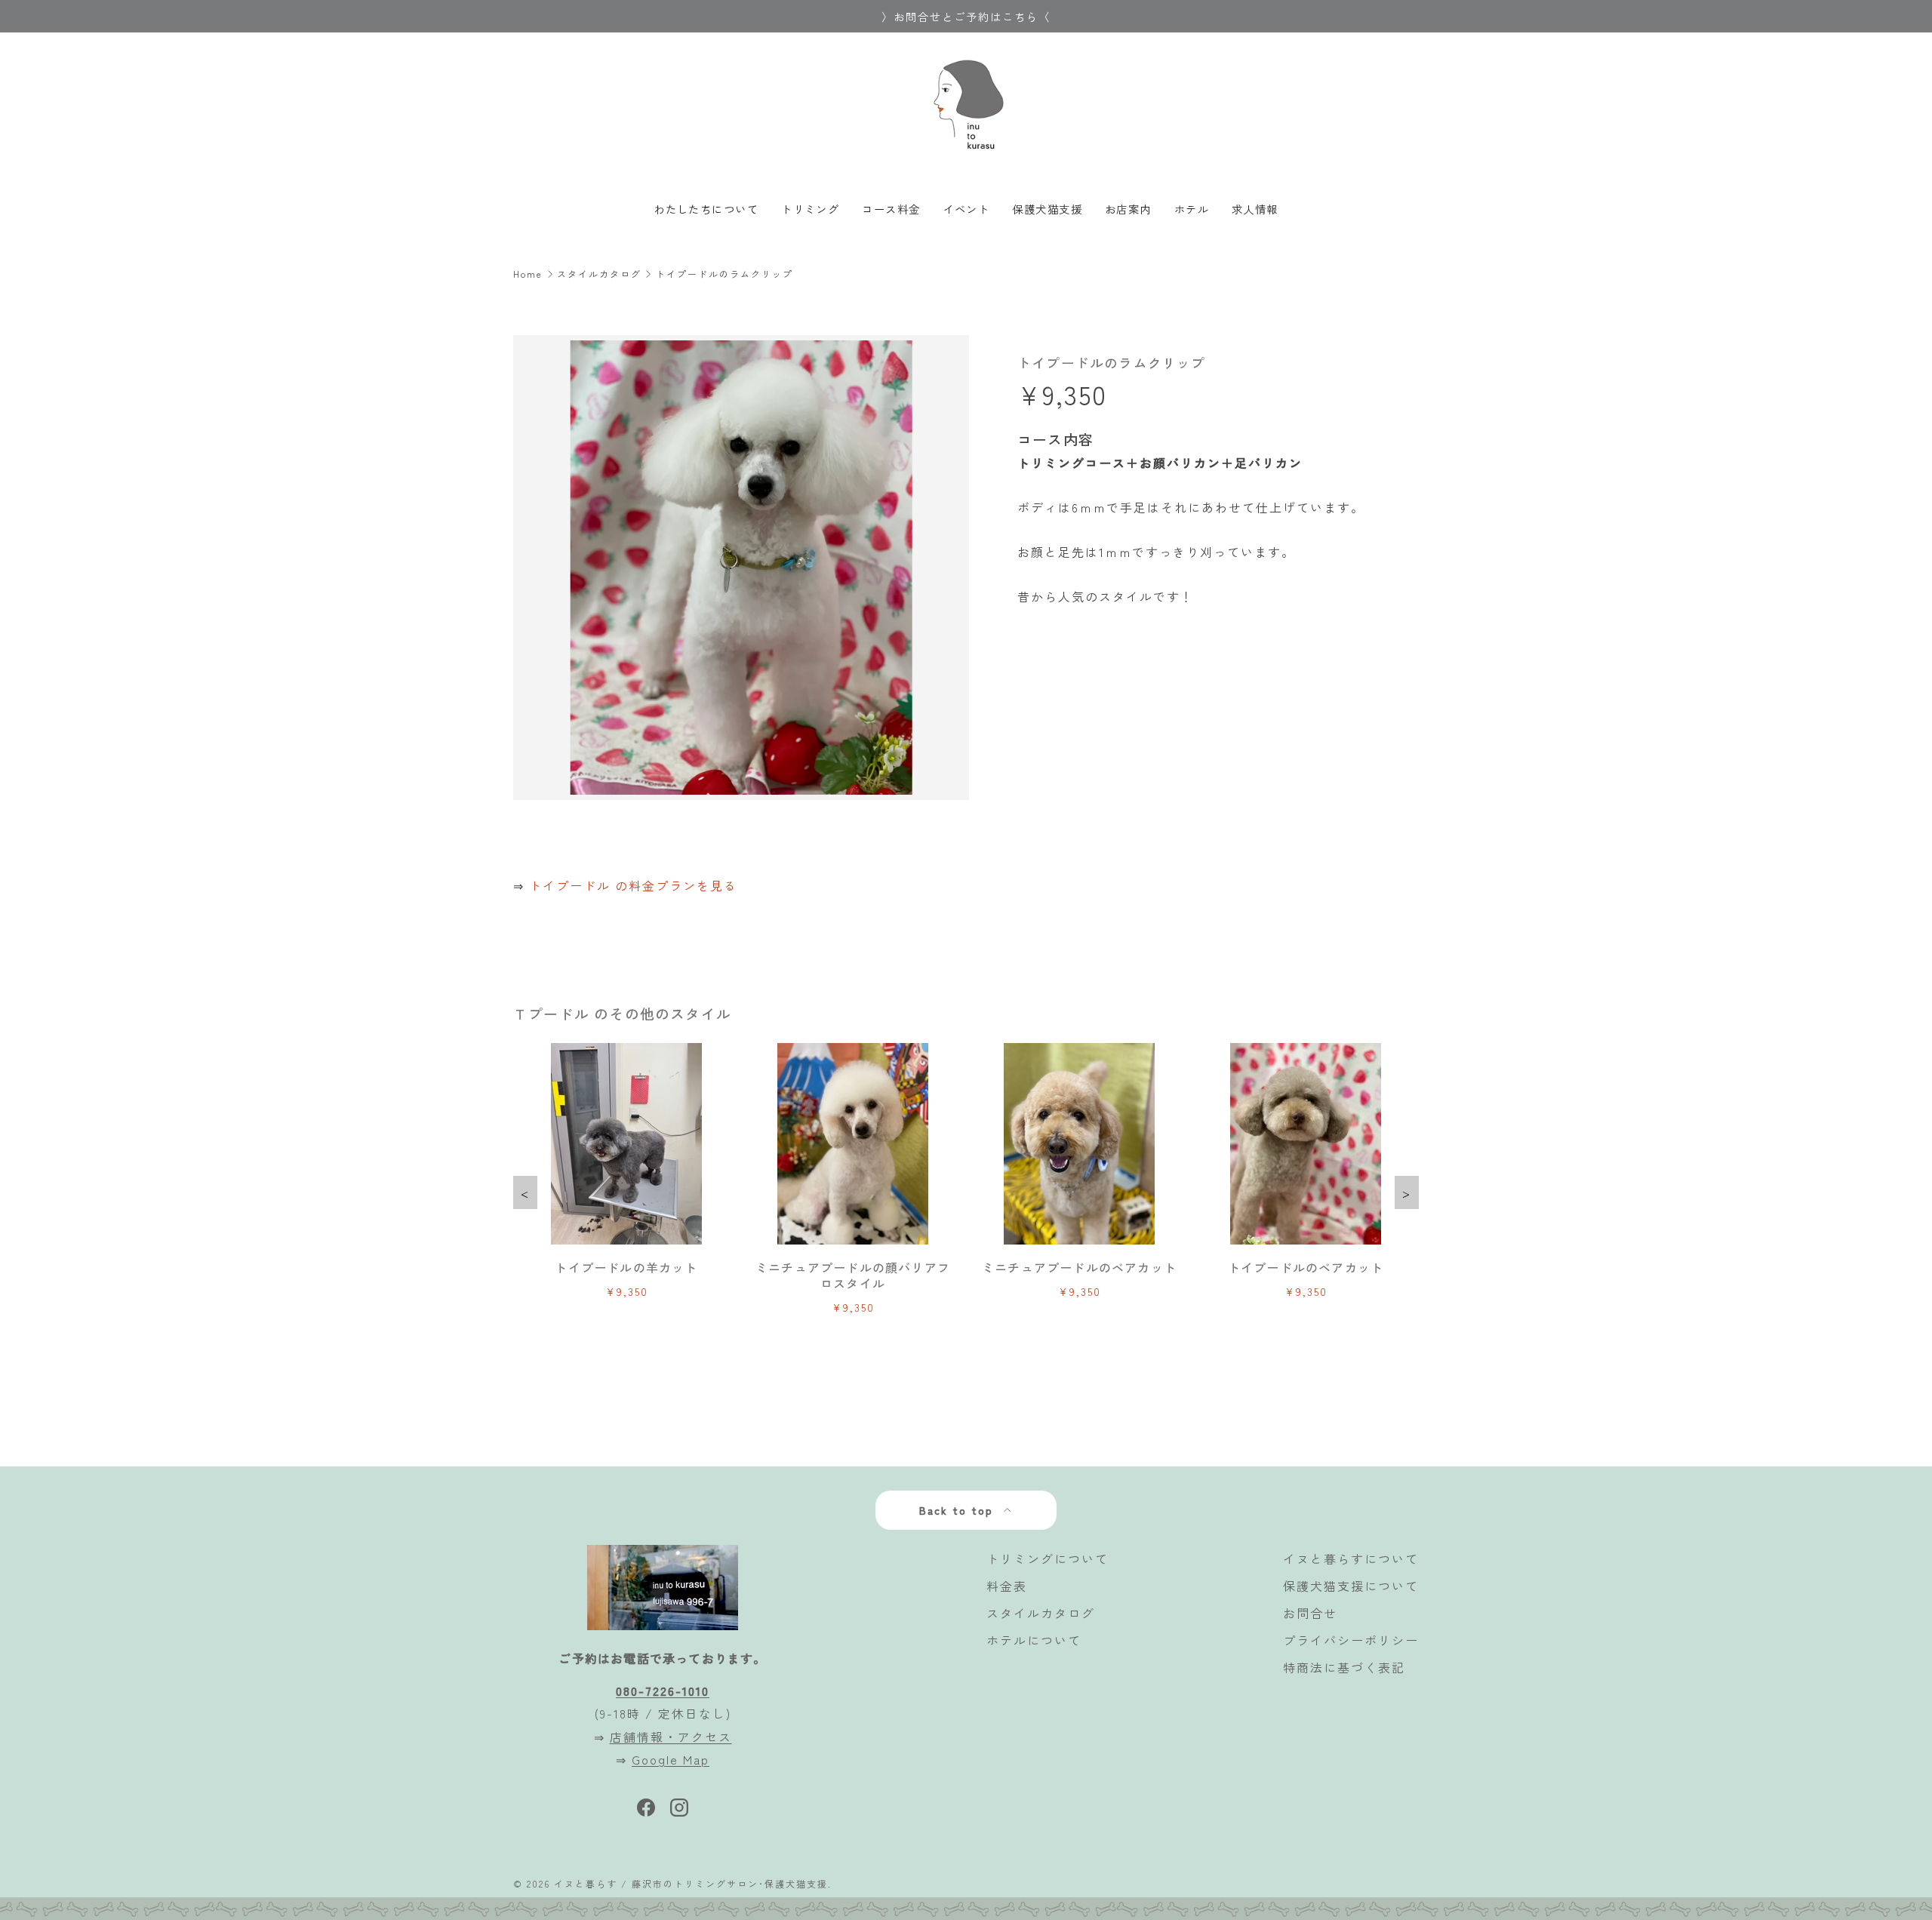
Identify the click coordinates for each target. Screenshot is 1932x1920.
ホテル (1192, 209)
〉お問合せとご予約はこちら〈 (966, 16)
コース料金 (891, 209)
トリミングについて (1048, 1558)
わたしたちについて (706, 209)
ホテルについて (1034, 1640)
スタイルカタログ (599, 274)
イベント (967, 209)
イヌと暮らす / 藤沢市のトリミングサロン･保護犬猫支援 (691, 1883)
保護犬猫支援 (1047, 209)
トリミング (810, 209)
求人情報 (1255, 209)
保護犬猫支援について (1351, 1586)
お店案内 (1128, 209)
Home (528, 274)
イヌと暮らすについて (1351, 1558)
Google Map (671, 1759)
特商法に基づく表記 (1344, 1667)
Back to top (958, 1510)
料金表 (1007, 1586)
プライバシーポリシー (1351, 1640)
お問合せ (1310, 1613)
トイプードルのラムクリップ (724, 274)
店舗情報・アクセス (671, 1737)
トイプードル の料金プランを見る (633, 885)
